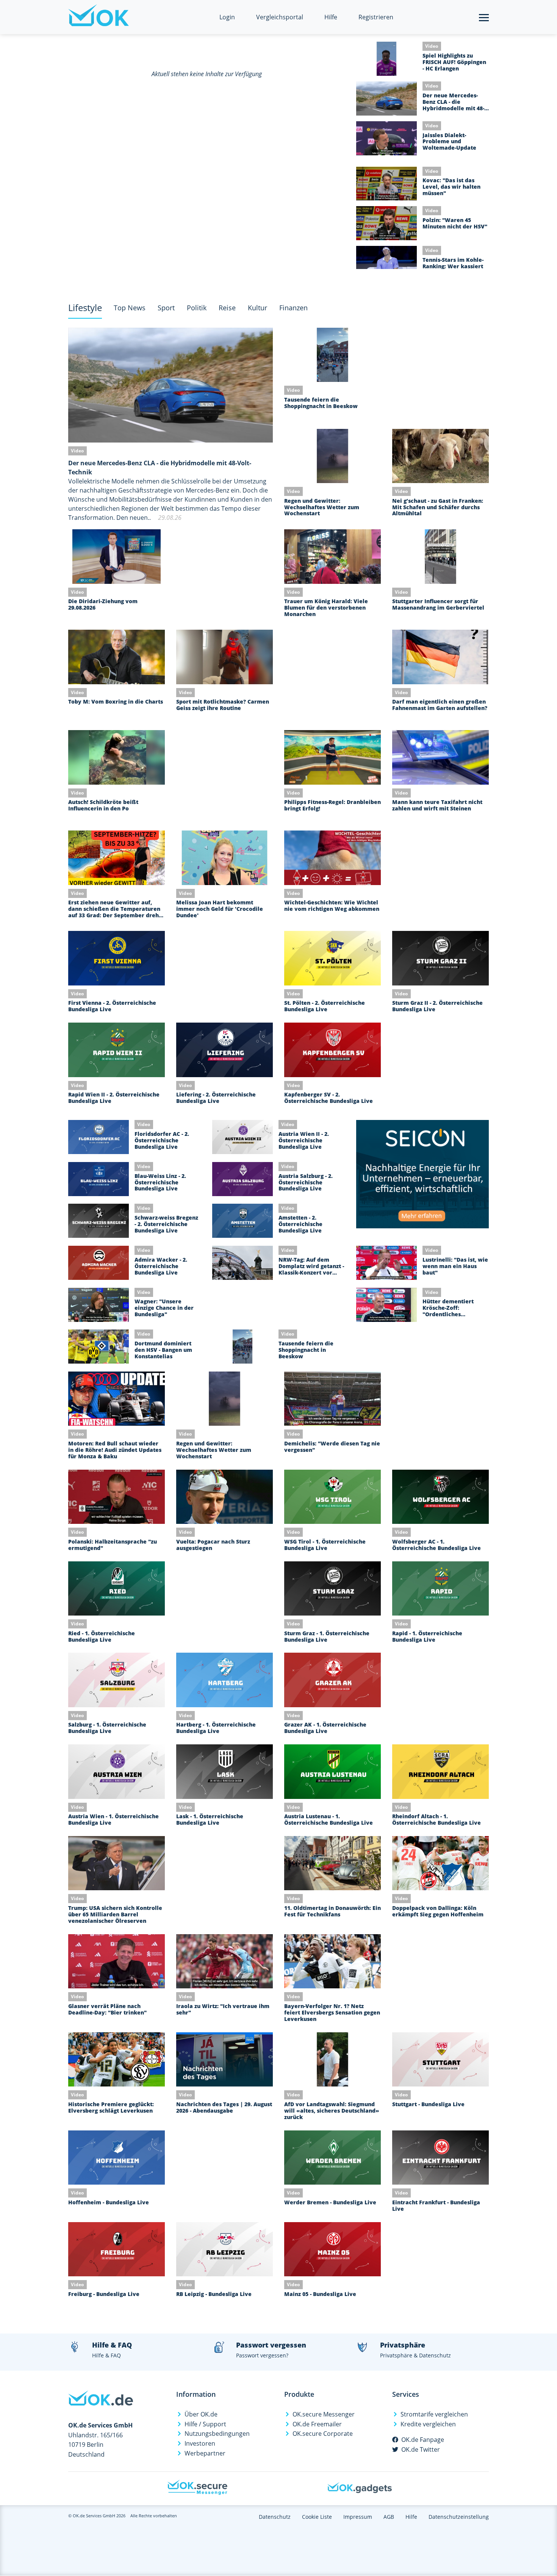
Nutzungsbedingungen (217, 2434)
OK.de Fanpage (423, 2440)
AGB (389, 2517)
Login (227, 17)
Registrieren (376, 17)
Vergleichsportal (280, 17)
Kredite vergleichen (428, 2424)
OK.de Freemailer (317, 2424)
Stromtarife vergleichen (434, 2414)
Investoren (200, 2443)
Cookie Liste (317, 2517)
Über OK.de (201, 2414)
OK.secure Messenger (324, 2414)
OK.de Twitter (421, 2449)
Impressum (358, 2517)
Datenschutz (275, 2517)
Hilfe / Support (205, 2424)
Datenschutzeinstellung (459, 2517)
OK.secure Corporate (323, 2434)
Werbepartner (205, 2453)
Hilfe (331, 17)
